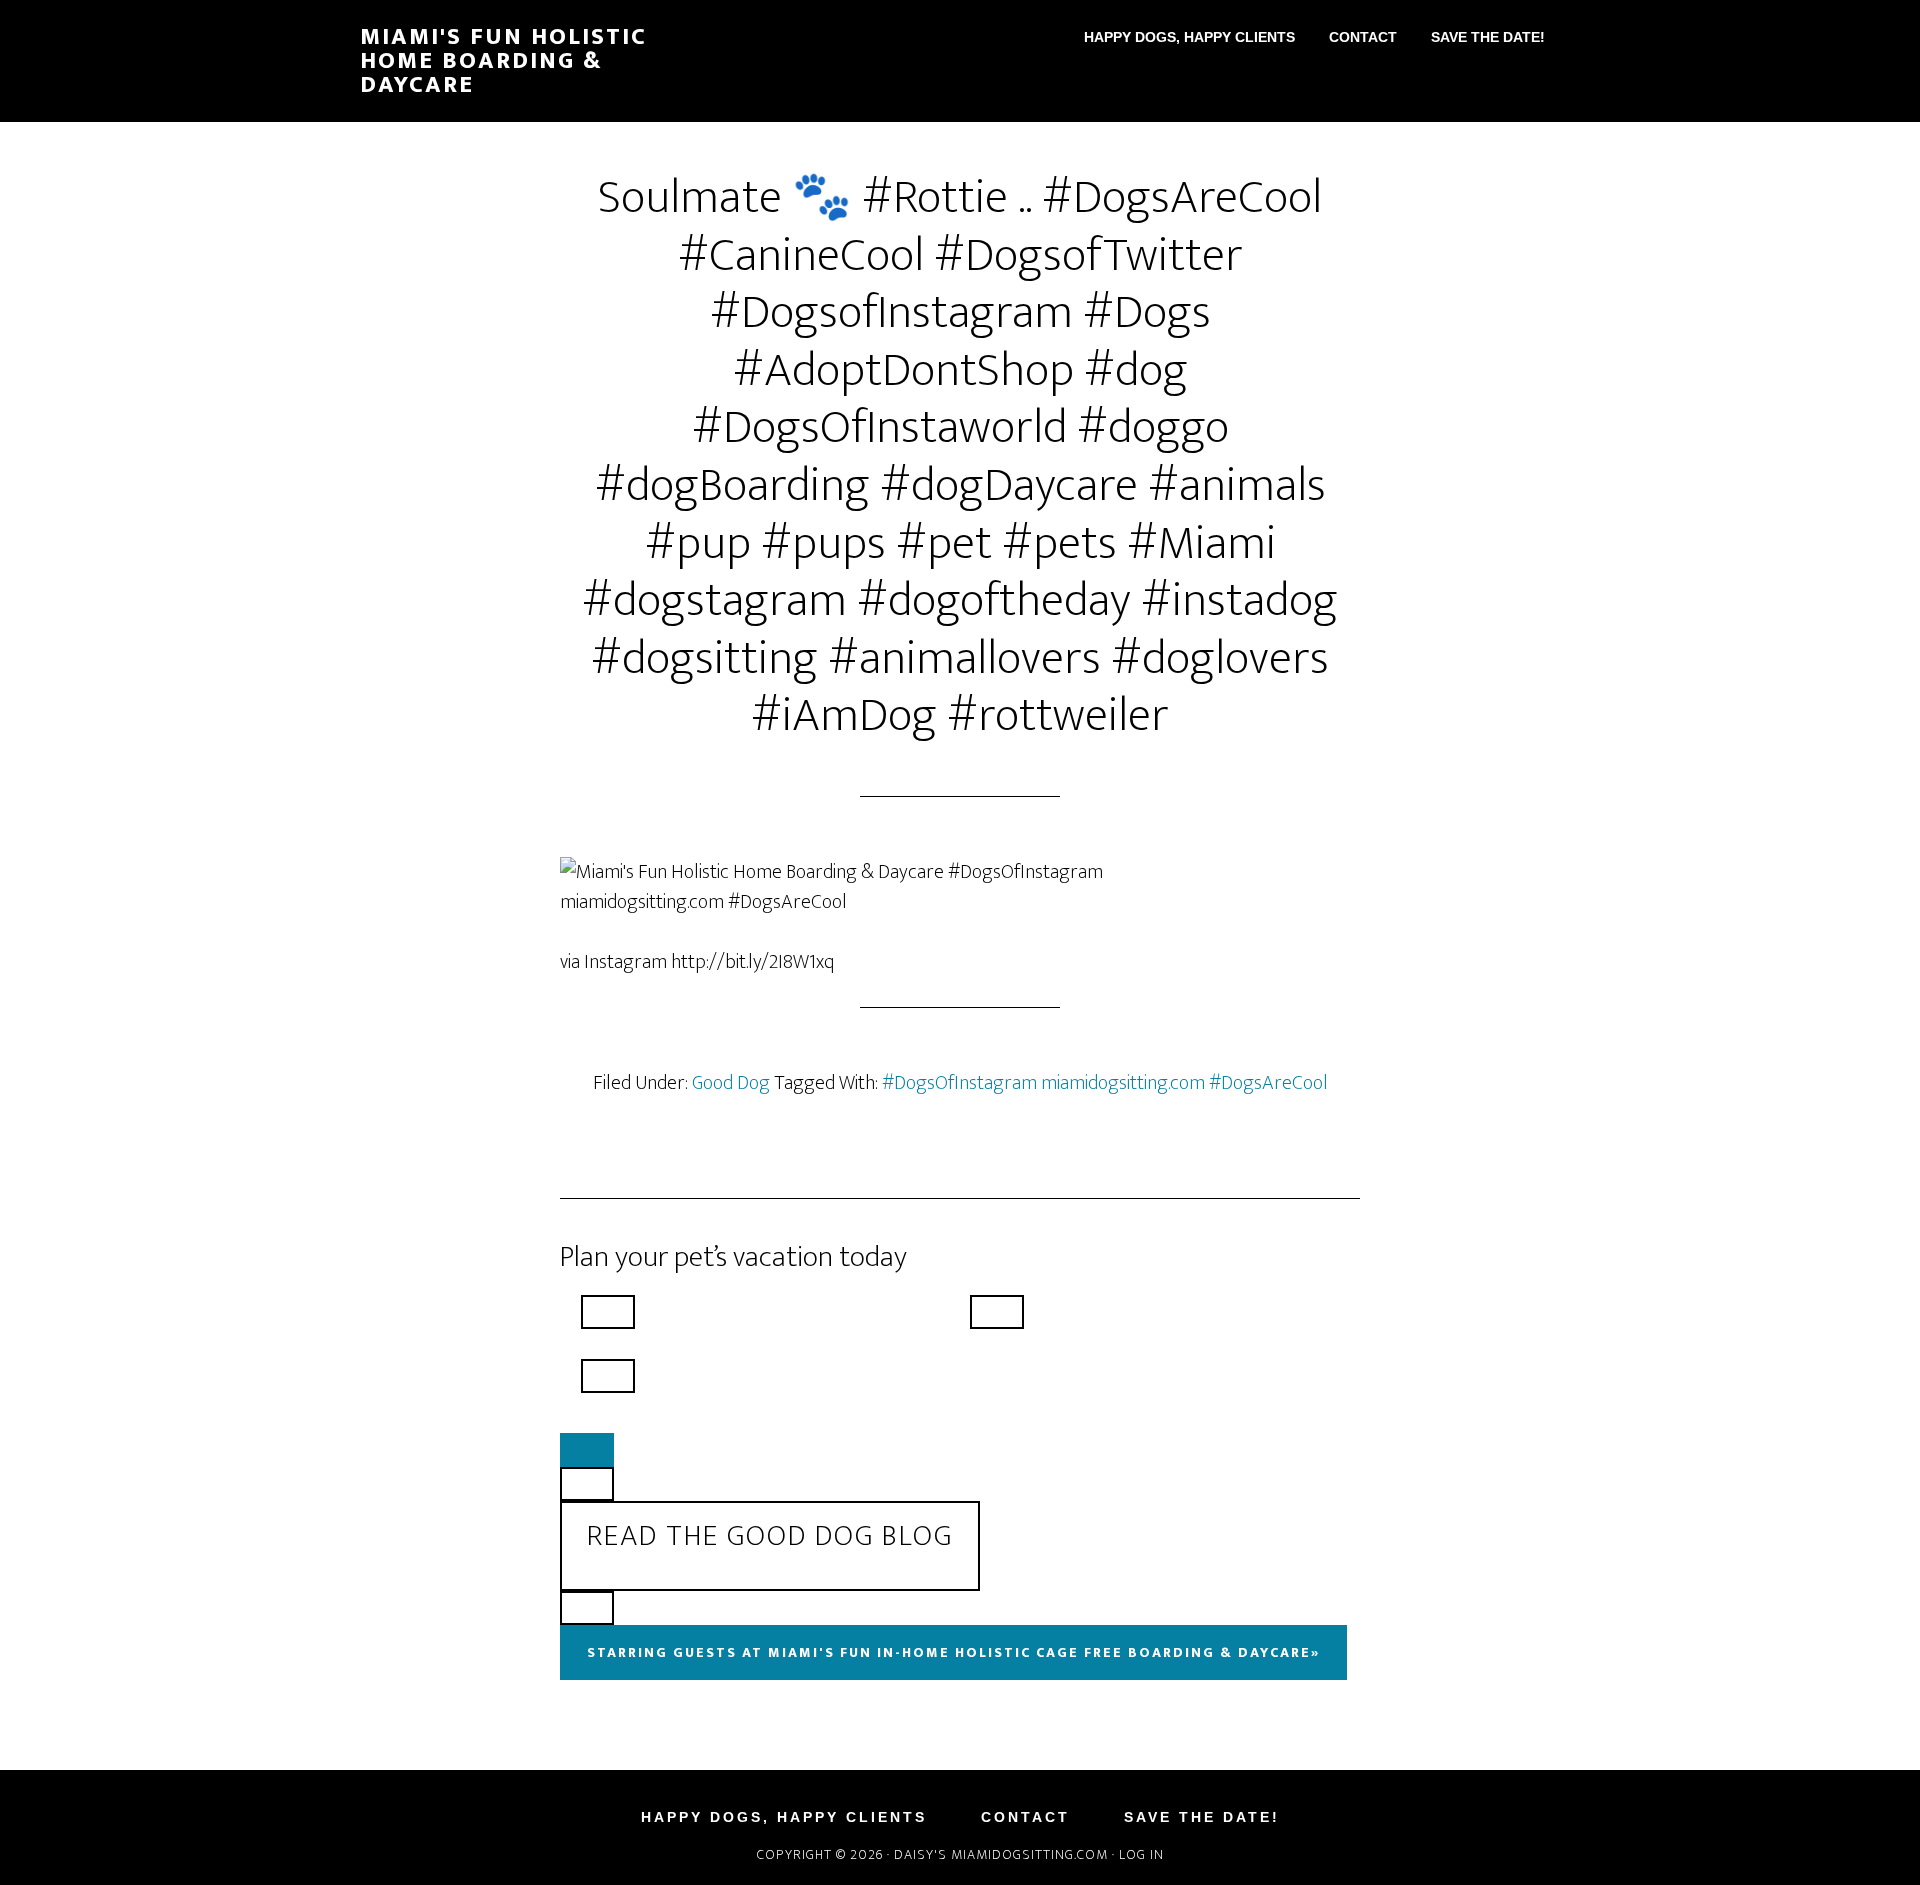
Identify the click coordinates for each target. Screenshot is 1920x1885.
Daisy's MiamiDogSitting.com (1003, 1854)
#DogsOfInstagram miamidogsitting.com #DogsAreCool (1105, 1083)
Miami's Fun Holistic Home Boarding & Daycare (503, 61)
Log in (1141, 1854)
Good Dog (731, 1083)
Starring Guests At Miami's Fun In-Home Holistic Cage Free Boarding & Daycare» (953, 1652)
